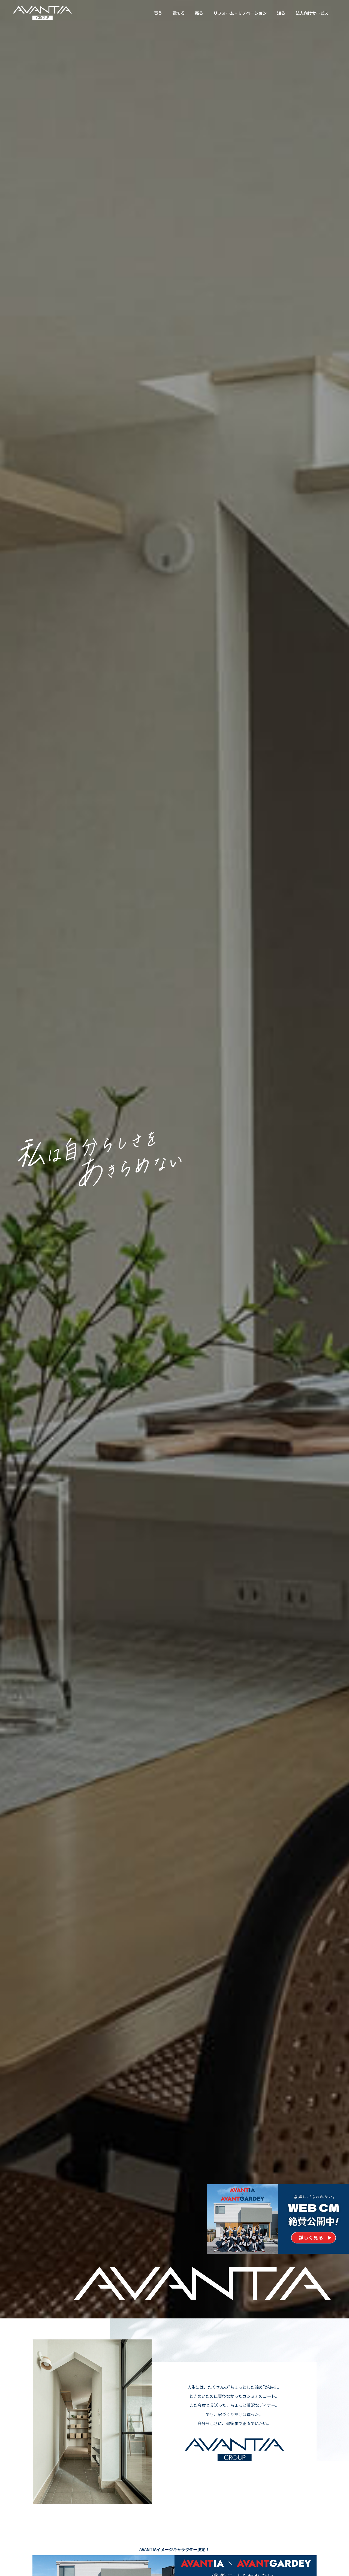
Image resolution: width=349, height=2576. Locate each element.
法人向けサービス (312, 13)
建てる (179, 13)
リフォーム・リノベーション (240, 13)
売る (199, 13)
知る (281, 13)
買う (158, 13)
